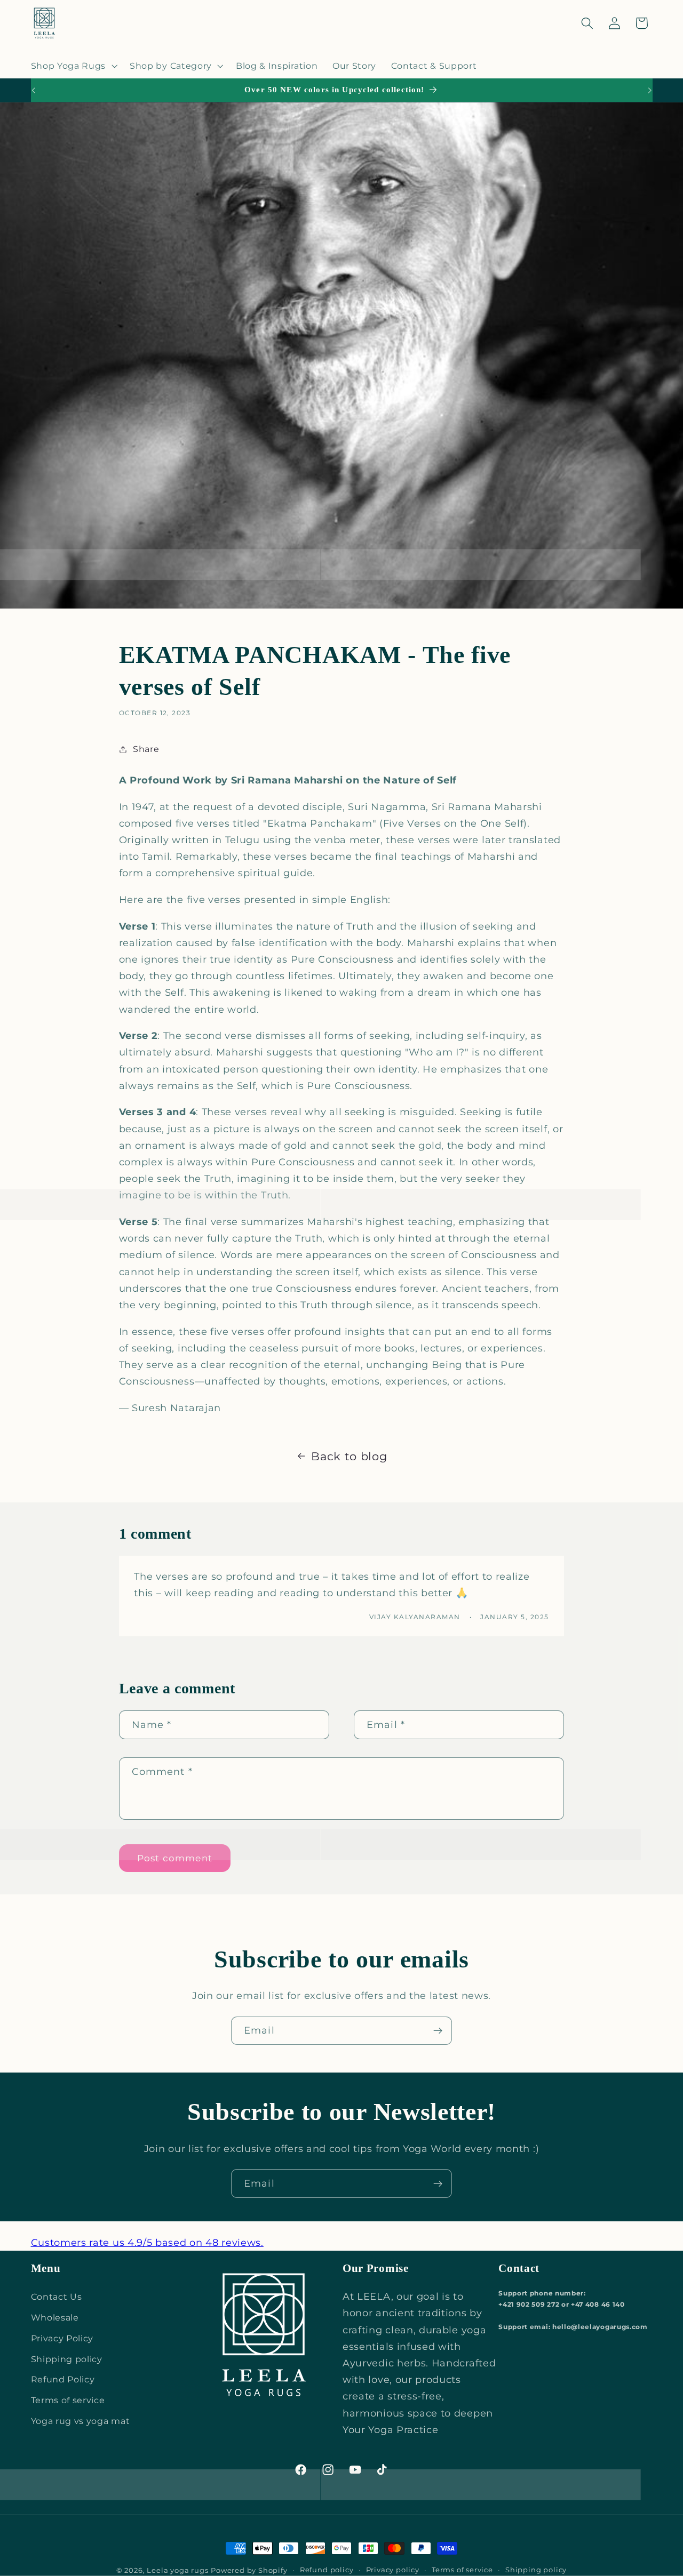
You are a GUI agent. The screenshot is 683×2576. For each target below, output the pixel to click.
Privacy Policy (62, 2338)
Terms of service (68, 2400)
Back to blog (349, 1456)
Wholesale (55, 2317)
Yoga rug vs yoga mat (81, 2421)
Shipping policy (67, 2359)
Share (146, 749)
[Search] (587, 23)
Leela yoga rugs (177, 2570)
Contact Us (57, 2297)
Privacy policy (393, 2570)
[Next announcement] (650, 90)
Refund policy (327, 2570)
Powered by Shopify (249, 2570)
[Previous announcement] (33, 90)
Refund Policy (63, 2379)
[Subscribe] (438, 2031)
